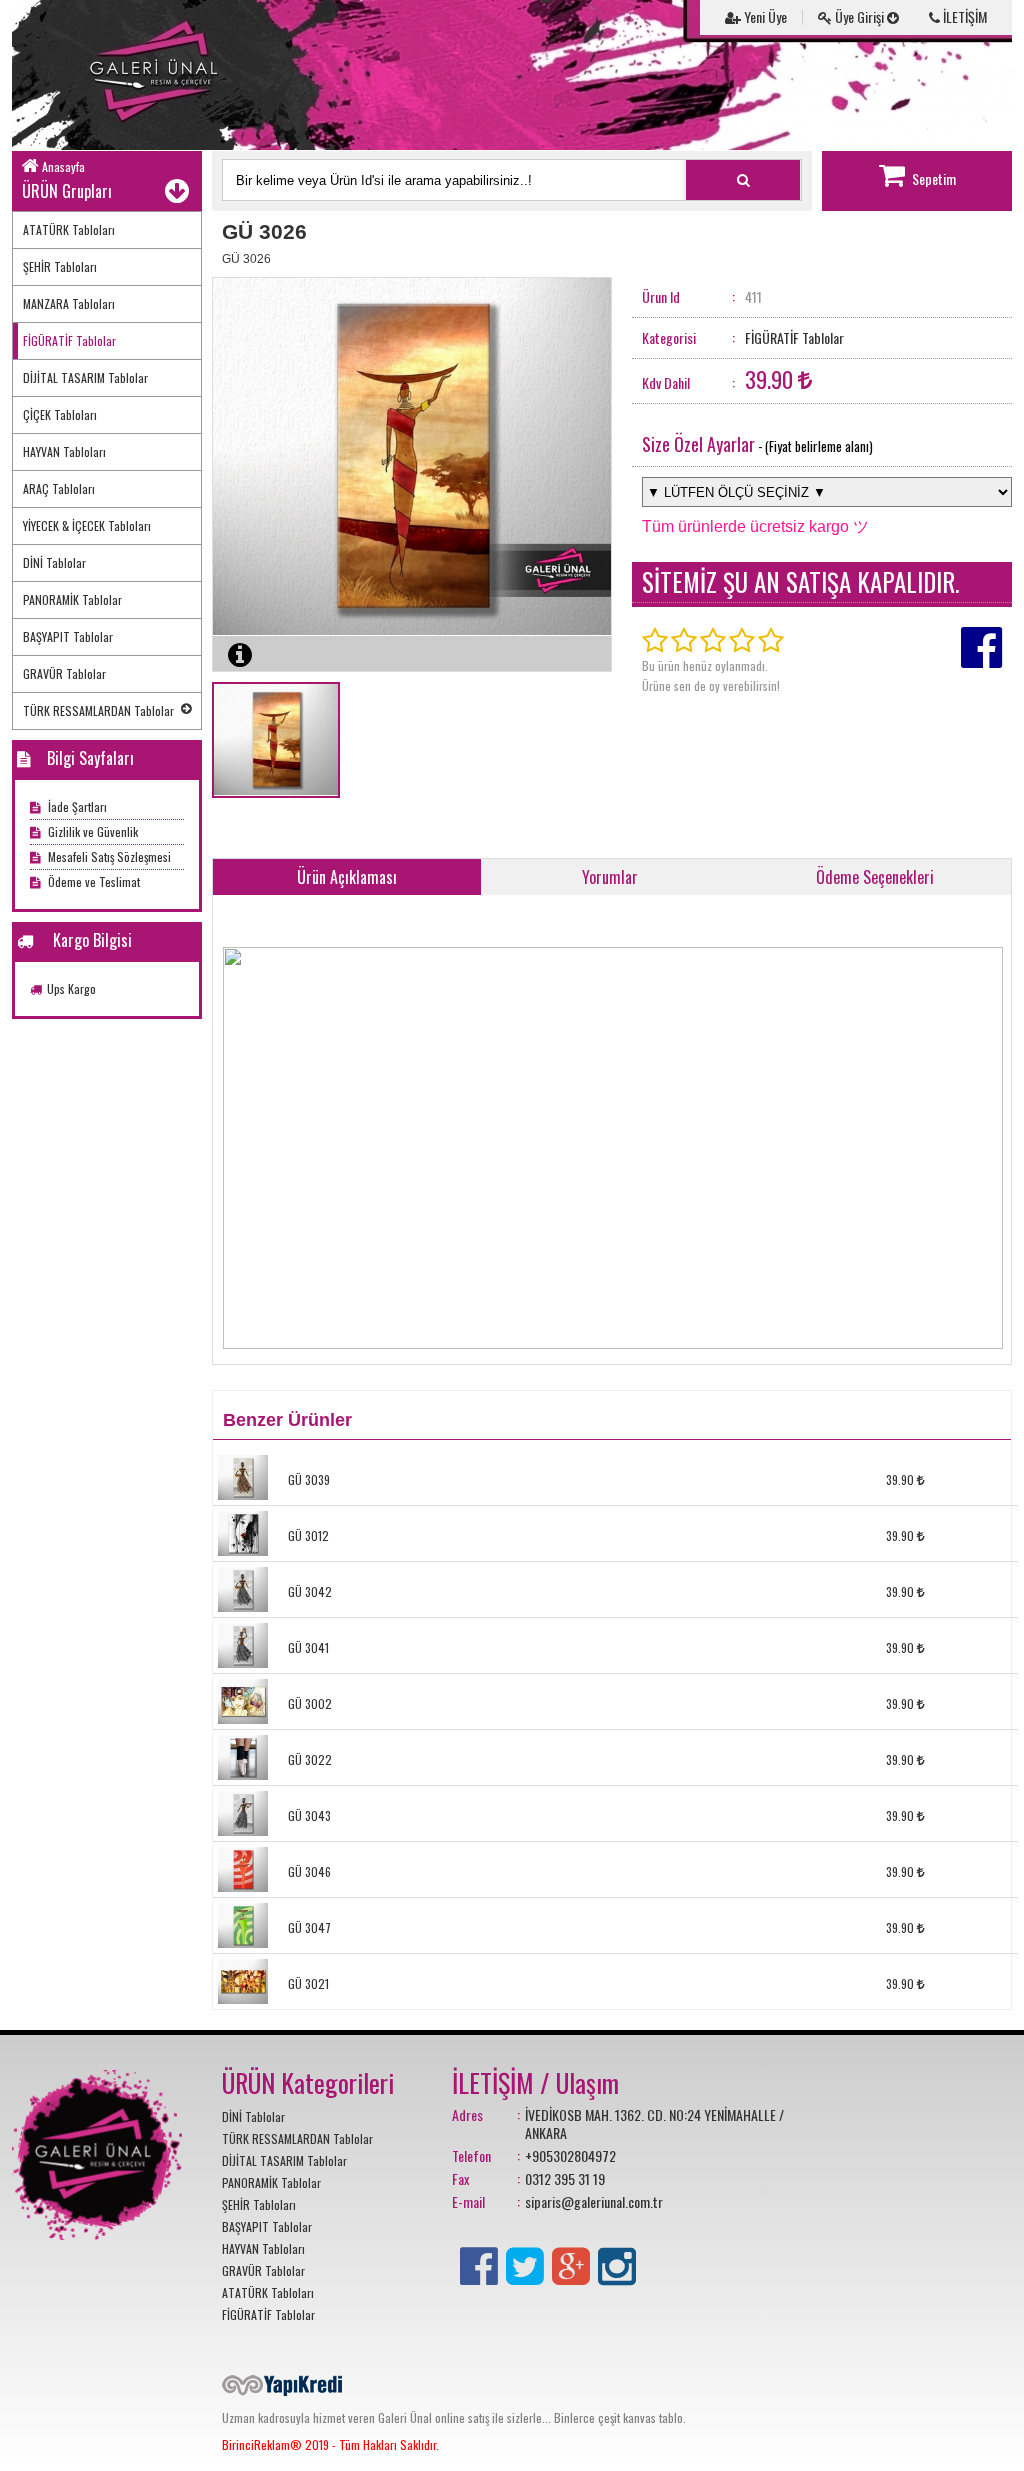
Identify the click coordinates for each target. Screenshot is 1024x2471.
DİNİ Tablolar (54, 562)
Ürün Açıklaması (347, 877)
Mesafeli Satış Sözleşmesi (108, 856)
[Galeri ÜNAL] (162, 75)
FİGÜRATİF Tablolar (69, 340)
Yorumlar (610, 877)
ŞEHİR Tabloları (60, 266)
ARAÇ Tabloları (59, 488)
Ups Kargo (71, 988)
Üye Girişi (859, 16)
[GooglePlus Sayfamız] (571, 2262)
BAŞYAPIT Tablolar (68, 636)
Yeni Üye (764, 16)
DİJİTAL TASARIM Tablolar (85, 377)
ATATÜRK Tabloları (69, 229)
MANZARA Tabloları (69, 303)
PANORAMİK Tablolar (72, 599)
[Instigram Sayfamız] (617, 2262)
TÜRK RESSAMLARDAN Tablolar (98, 710)
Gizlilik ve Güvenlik (91, 831)
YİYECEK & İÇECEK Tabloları (87, 525)
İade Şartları (76, 806)
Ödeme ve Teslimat (92, 881)
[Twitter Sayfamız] (525, 2262)
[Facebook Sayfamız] (479, 2262)
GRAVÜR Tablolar (64, 673)
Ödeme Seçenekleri (875, 877)
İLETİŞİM (963, 16)
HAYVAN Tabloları (64, 451)
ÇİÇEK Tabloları (60, 414)
